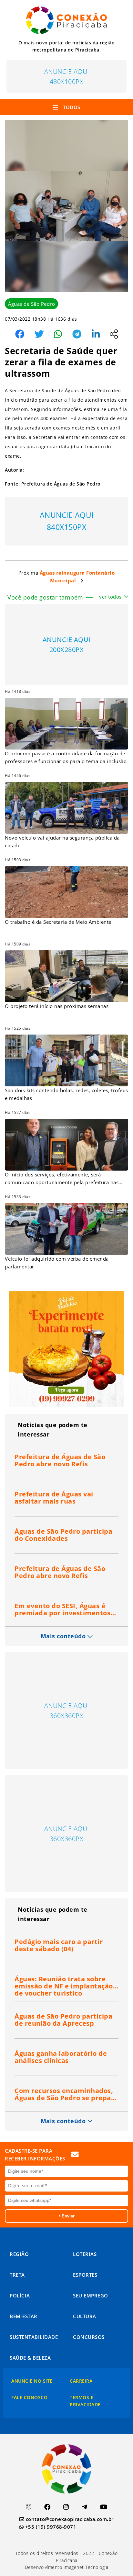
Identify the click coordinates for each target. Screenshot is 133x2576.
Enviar (67, 2216)
